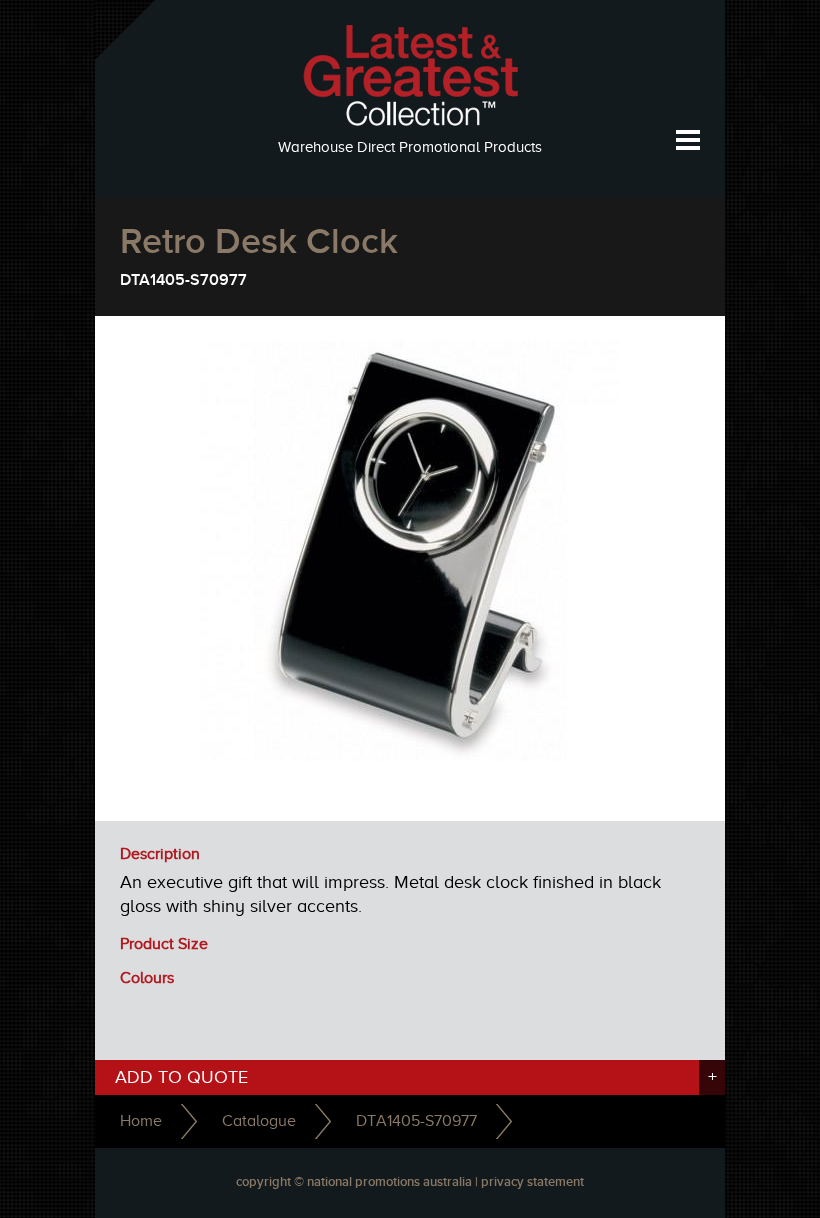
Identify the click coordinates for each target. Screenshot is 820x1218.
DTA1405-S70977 (416, 1121)
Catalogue (259, 1121)
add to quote (416, 1077)
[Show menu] (687, 140)
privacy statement (532, 1182)
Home (141, 1121)
